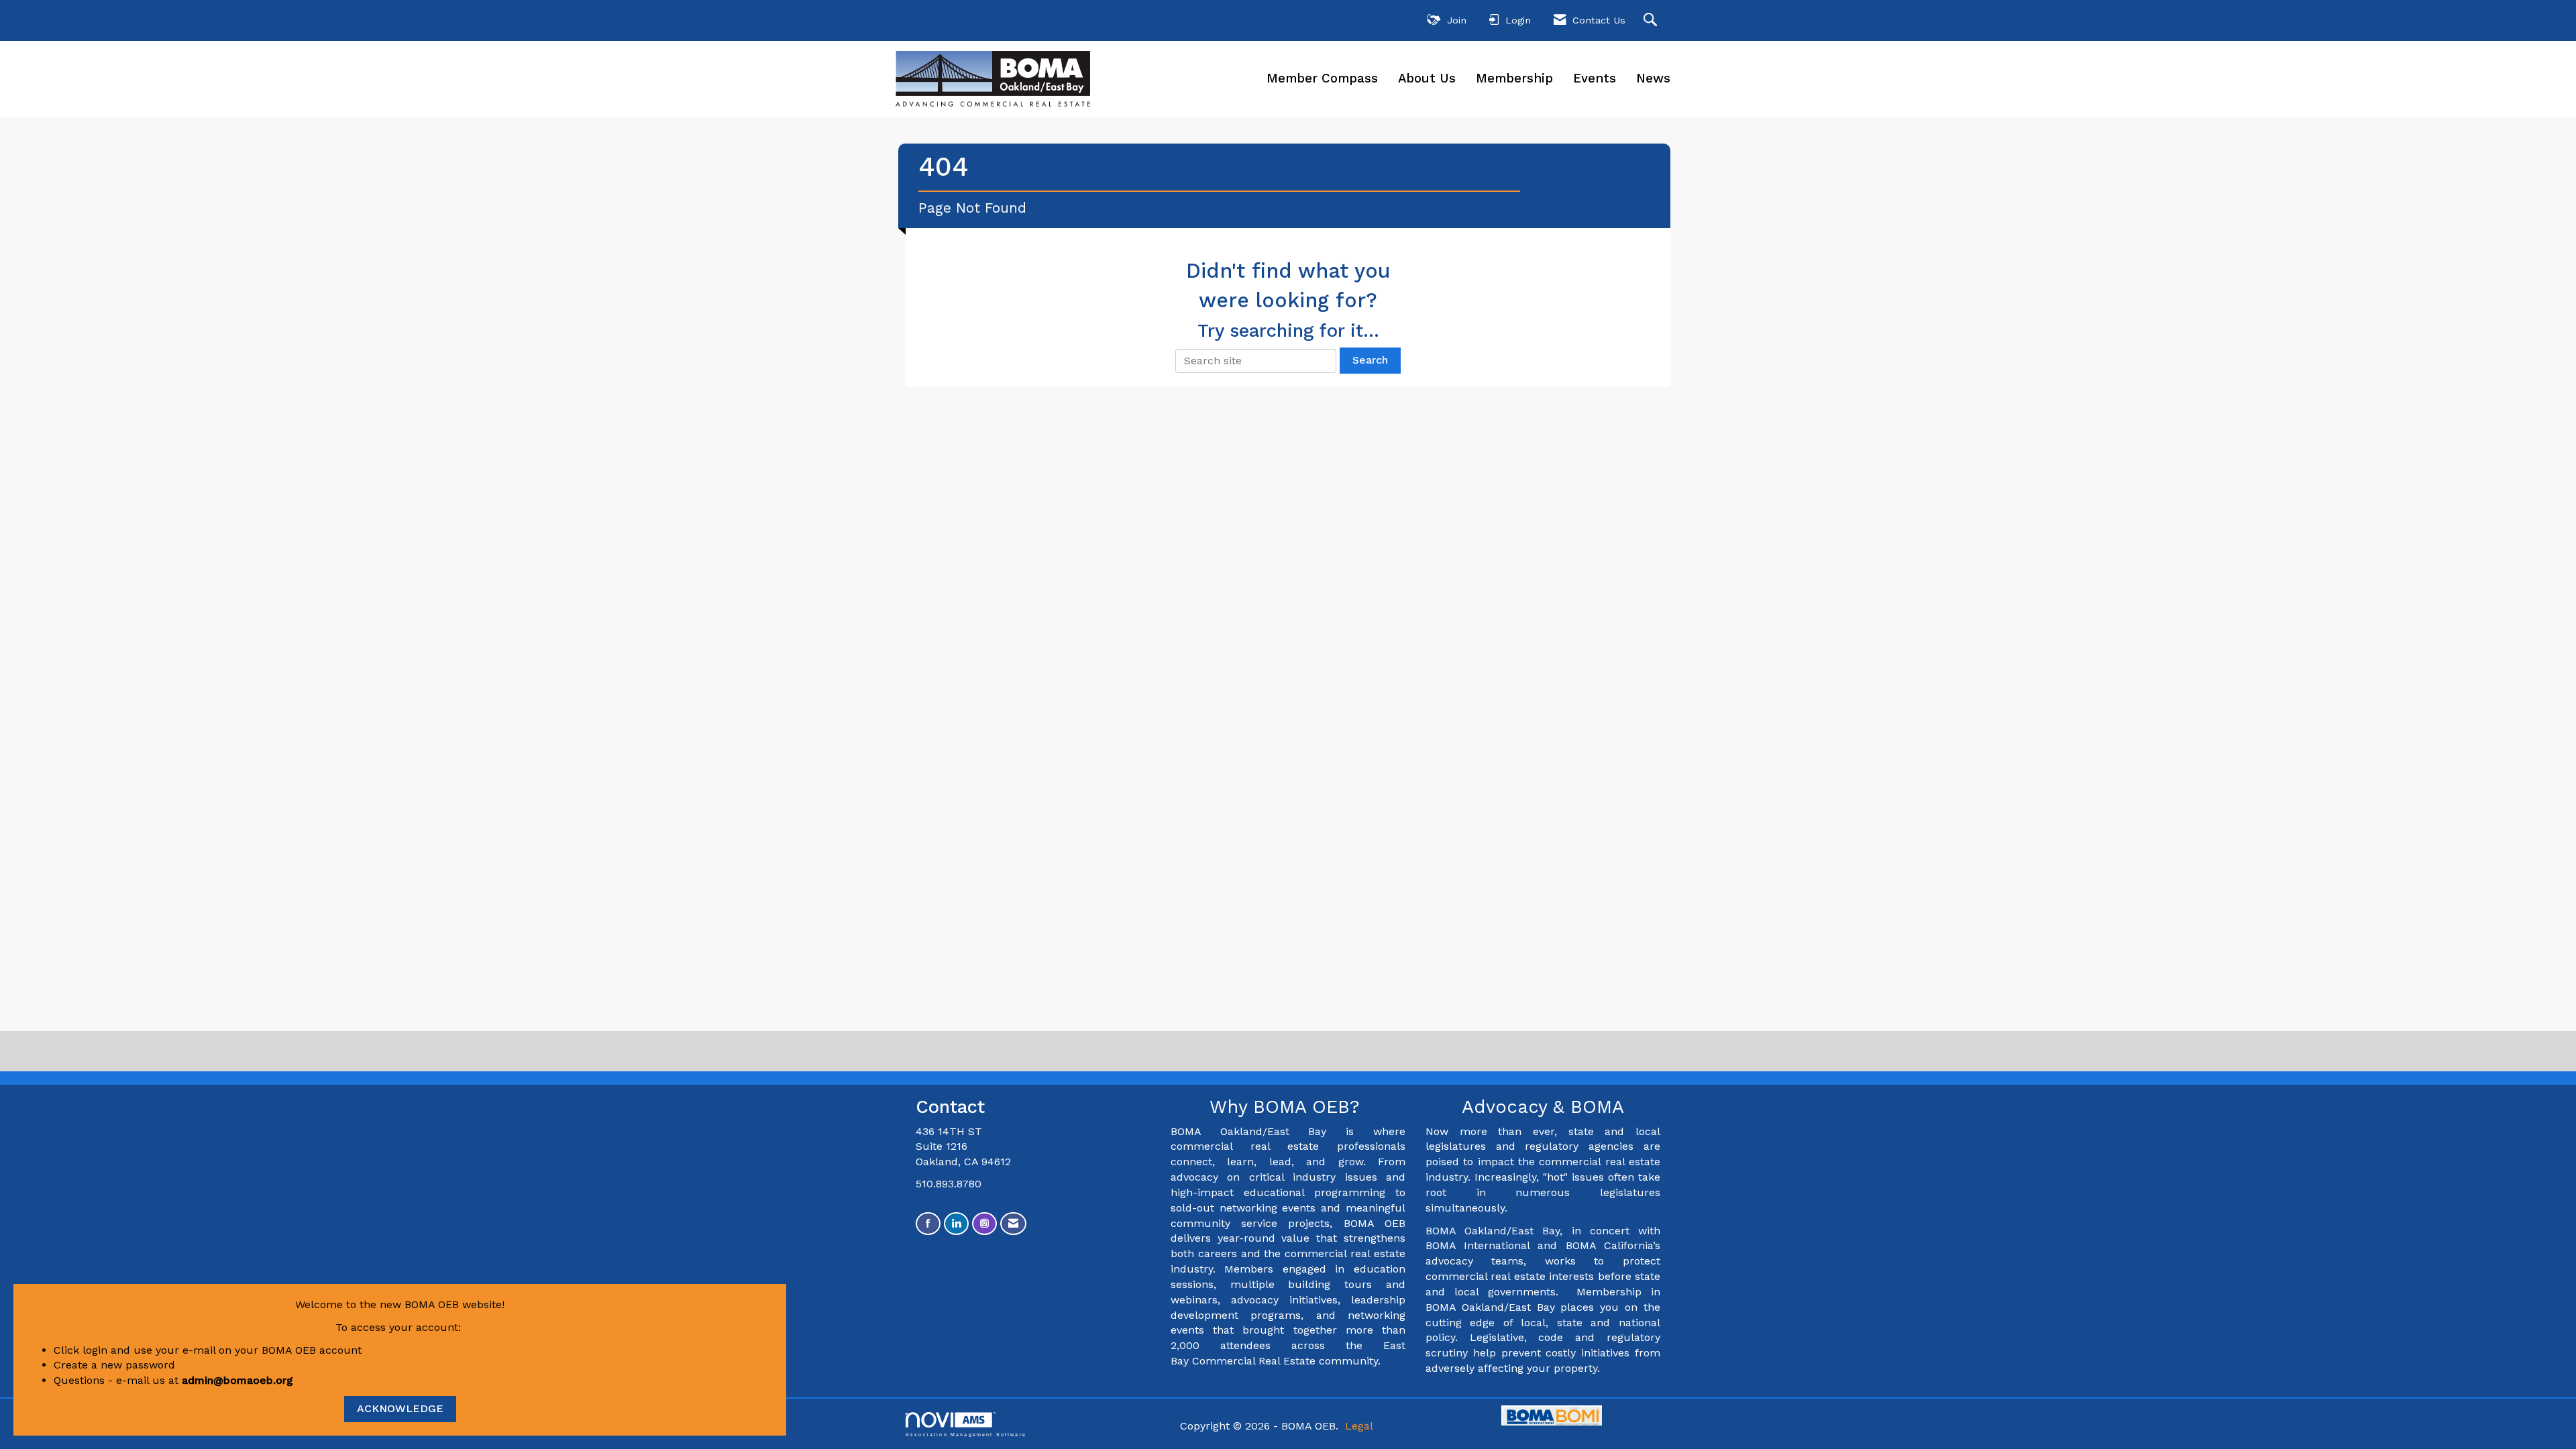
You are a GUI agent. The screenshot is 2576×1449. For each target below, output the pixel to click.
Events (1595, 78)
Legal (1359, 1426)
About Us (1427, 78)
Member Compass (1322, 78)
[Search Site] (1652, 20)
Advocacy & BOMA (1543, 1107)
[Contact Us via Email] (1013, 1224)
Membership (1514, 78)
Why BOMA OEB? (1288, 1107)
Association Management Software (966, 1434)
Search (1370, 360)
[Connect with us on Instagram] (984, 1224)
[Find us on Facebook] (928, 1224)
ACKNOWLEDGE (400, 1408)
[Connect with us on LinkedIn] (956, 1224)
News (1653, 78)
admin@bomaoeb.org (237, 1380)
